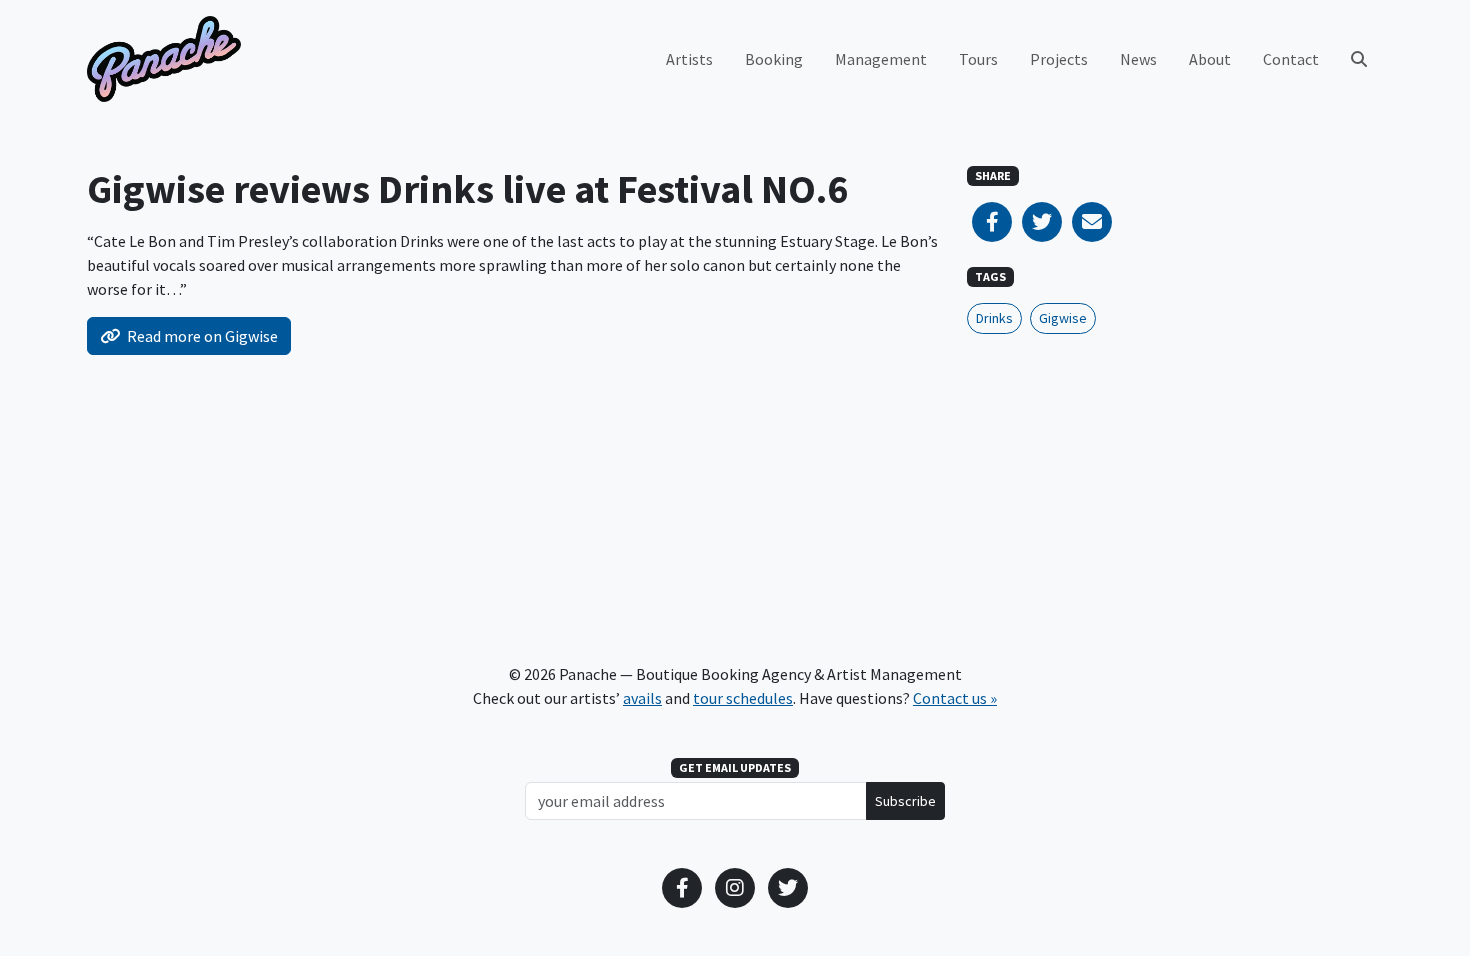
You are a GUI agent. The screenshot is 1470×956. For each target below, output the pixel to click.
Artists (689, 59)
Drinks (994, 318)
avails (642, 698)
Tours (978, 59)
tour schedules (743, 698)
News (1138, 59)
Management (881, 59)
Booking (774, 59)
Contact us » (955, 698)
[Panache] (164, 59)
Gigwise (1063, 318)
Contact (1291, 59)
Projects (1059, 59)
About (1210, 59)
